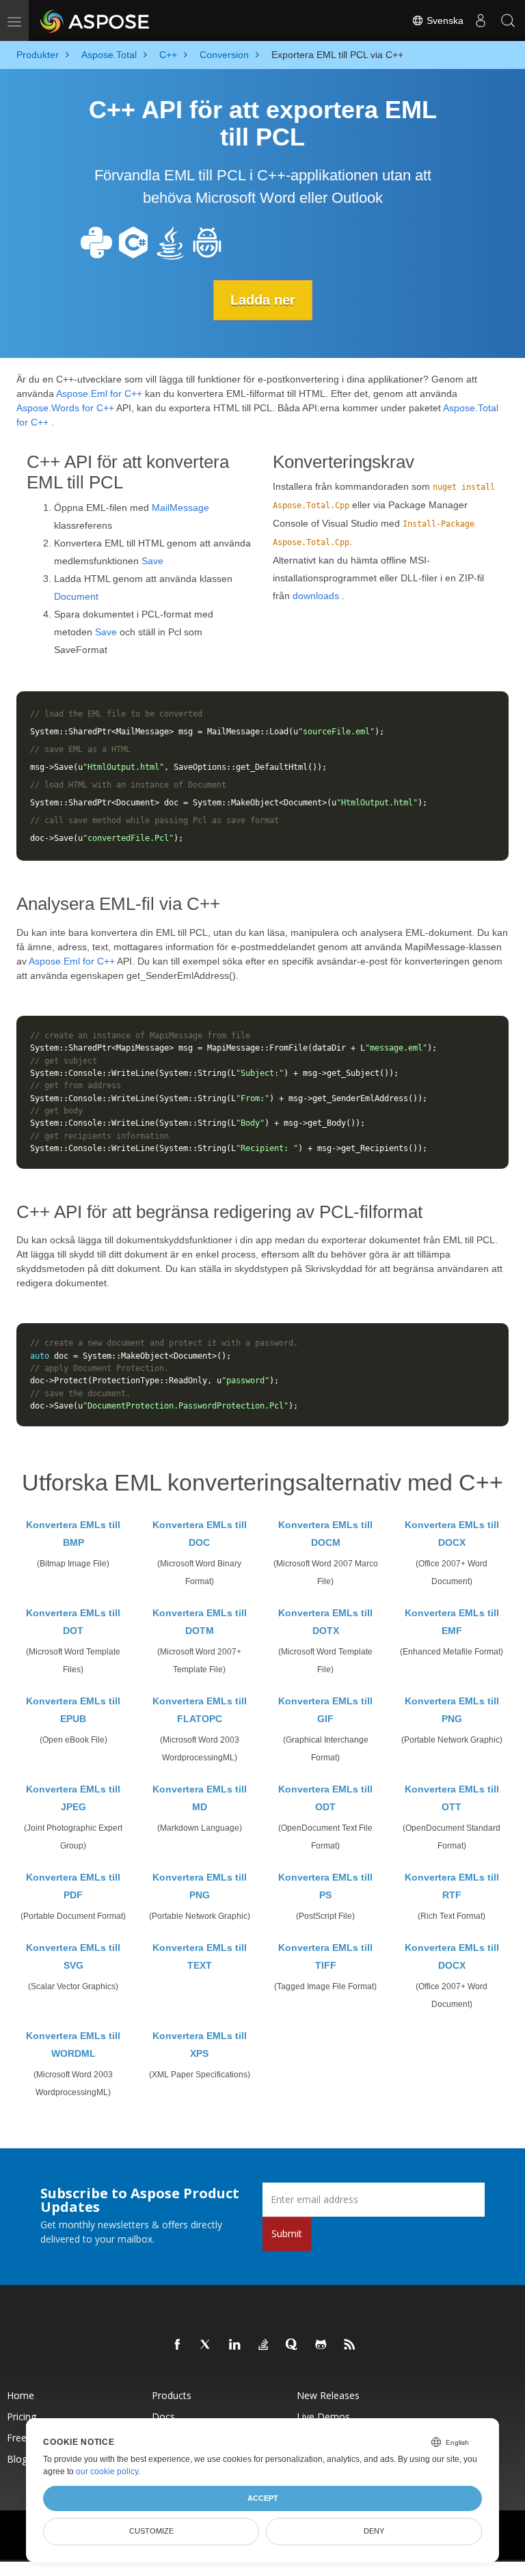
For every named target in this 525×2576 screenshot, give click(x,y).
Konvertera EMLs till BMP (73, 1534)
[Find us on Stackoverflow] (264, 2345)
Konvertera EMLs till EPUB (73, 1710)
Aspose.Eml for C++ (99, 393)
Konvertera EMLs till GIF (325, 1710)
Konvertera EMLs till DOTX (325, 1622)
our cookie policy (107, 2471)
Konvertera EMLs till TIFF (325, 1956)
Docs (163, 2416)
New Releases (328, 2395)
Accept (263, 2498)
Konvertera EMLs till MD (200, 1798)
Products (172, 2395)
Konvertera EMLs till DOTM (200, 1622)
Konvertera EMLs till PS (325, 1886)
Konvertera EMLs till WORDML (73, 2045)
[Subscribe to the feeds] (350, 2345)
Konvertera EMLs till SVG (73, 1956)
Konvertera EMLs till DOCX (452, 1534)
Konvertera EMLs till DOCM (325, 1534)
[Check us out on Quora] (293, 2345)
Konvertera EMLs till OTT (452, 1798)
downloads (316, 596)
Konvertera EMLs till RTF (452, 1886)
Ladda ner (263, 300)
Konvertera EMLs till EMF (452, 1622)
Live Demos (323, 2416)
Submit (287, 2233)
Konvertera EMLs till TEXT (200, 1956)
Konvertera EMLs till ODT (325, 1798)
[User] (481, 20)
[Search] (508, 20)
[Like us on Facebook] (178, 2345)
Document (76, 596)
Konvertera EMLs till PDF (73, 1886)
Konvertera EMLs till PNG (452, 1710)
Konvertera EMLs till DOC (200, 1534)
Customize (151, 2531)
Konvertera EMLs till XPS (200, 2045)
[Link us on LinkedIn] (235, 2345)
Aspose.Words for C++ (65, 408)
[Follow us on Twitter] (206, 2345)
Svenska (444, 20)
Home (21, 2395)
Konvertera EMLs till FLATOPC (200, 1710)
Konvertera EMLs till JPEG (73, 1798)
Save (152, 561)
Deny (374, 2531)
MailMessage (180, 508)
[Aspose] (95, 20)
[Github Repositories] (321, 2345)
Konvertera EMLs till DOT (73, 1622)
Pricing (22, 2416)
